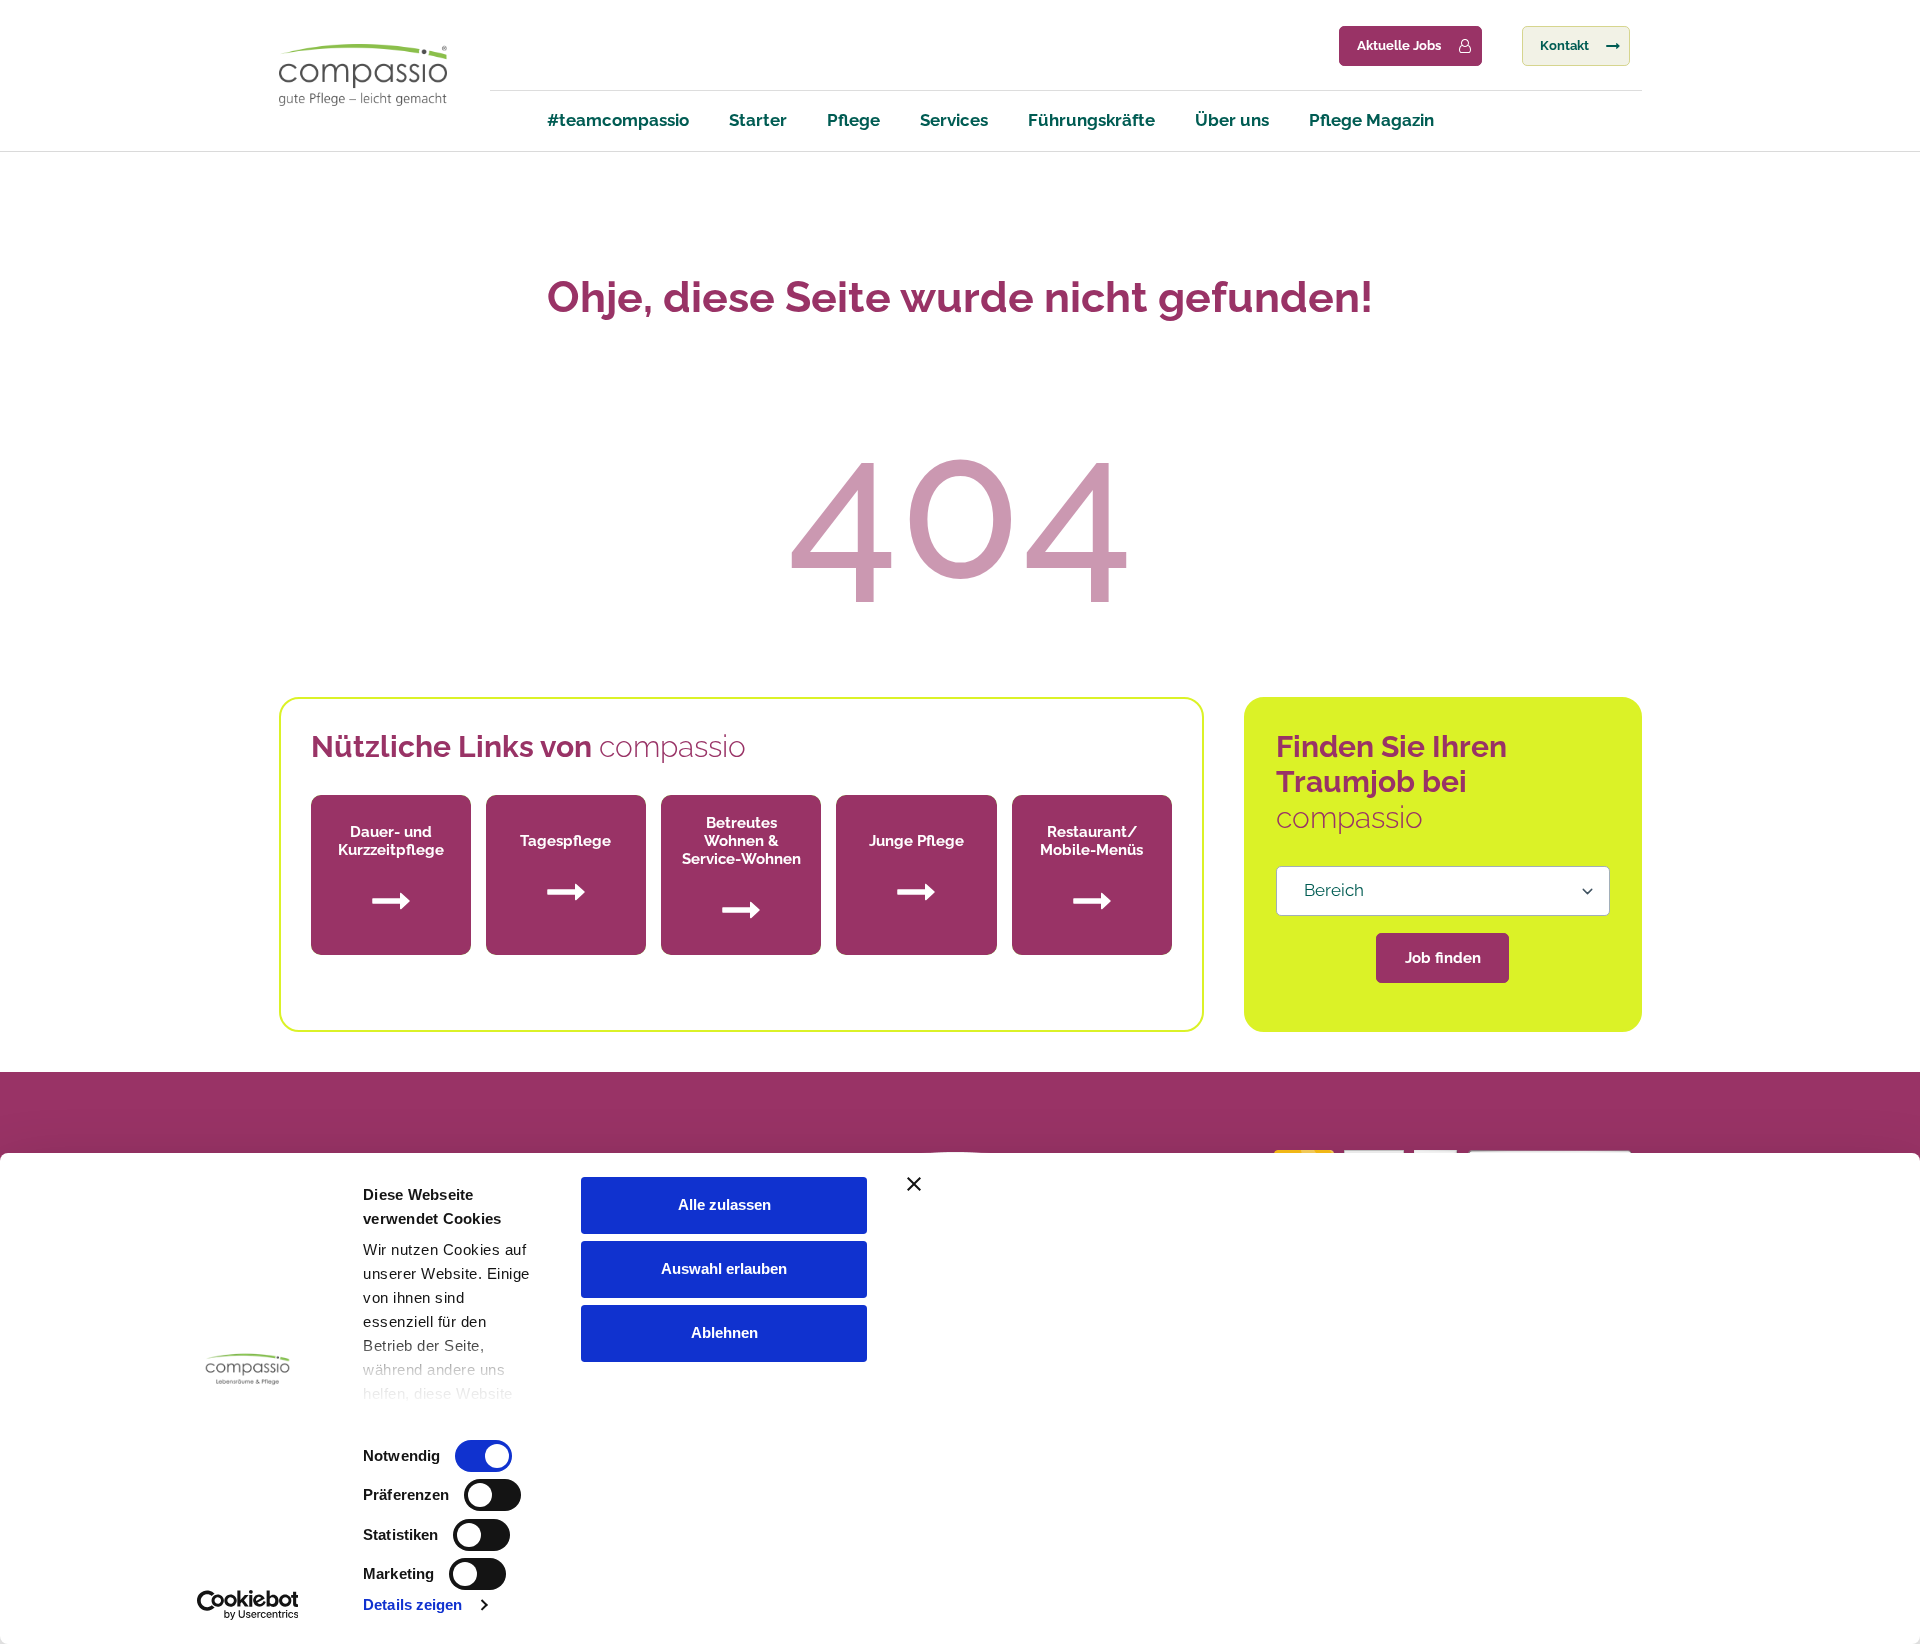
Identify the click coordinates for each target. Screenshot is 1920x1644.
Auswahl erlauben (724, 1268)
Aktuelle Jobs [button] (1399, 45)
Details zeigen (412, 1604)
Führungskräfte (1091, 120)
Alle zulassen (724, 1204)
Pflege (853, 120)
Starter (758, 120)
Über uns (1232, 120)
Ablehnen (724, 1332)
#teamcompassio (618, 120)
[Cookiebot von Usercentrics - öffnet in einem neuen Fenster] (247, 1605)
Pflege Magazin (1371, 120)
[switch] (492, 1495)
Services (954, 120)
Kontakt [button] (1564, 45)
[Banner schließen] (1333, 1184)
